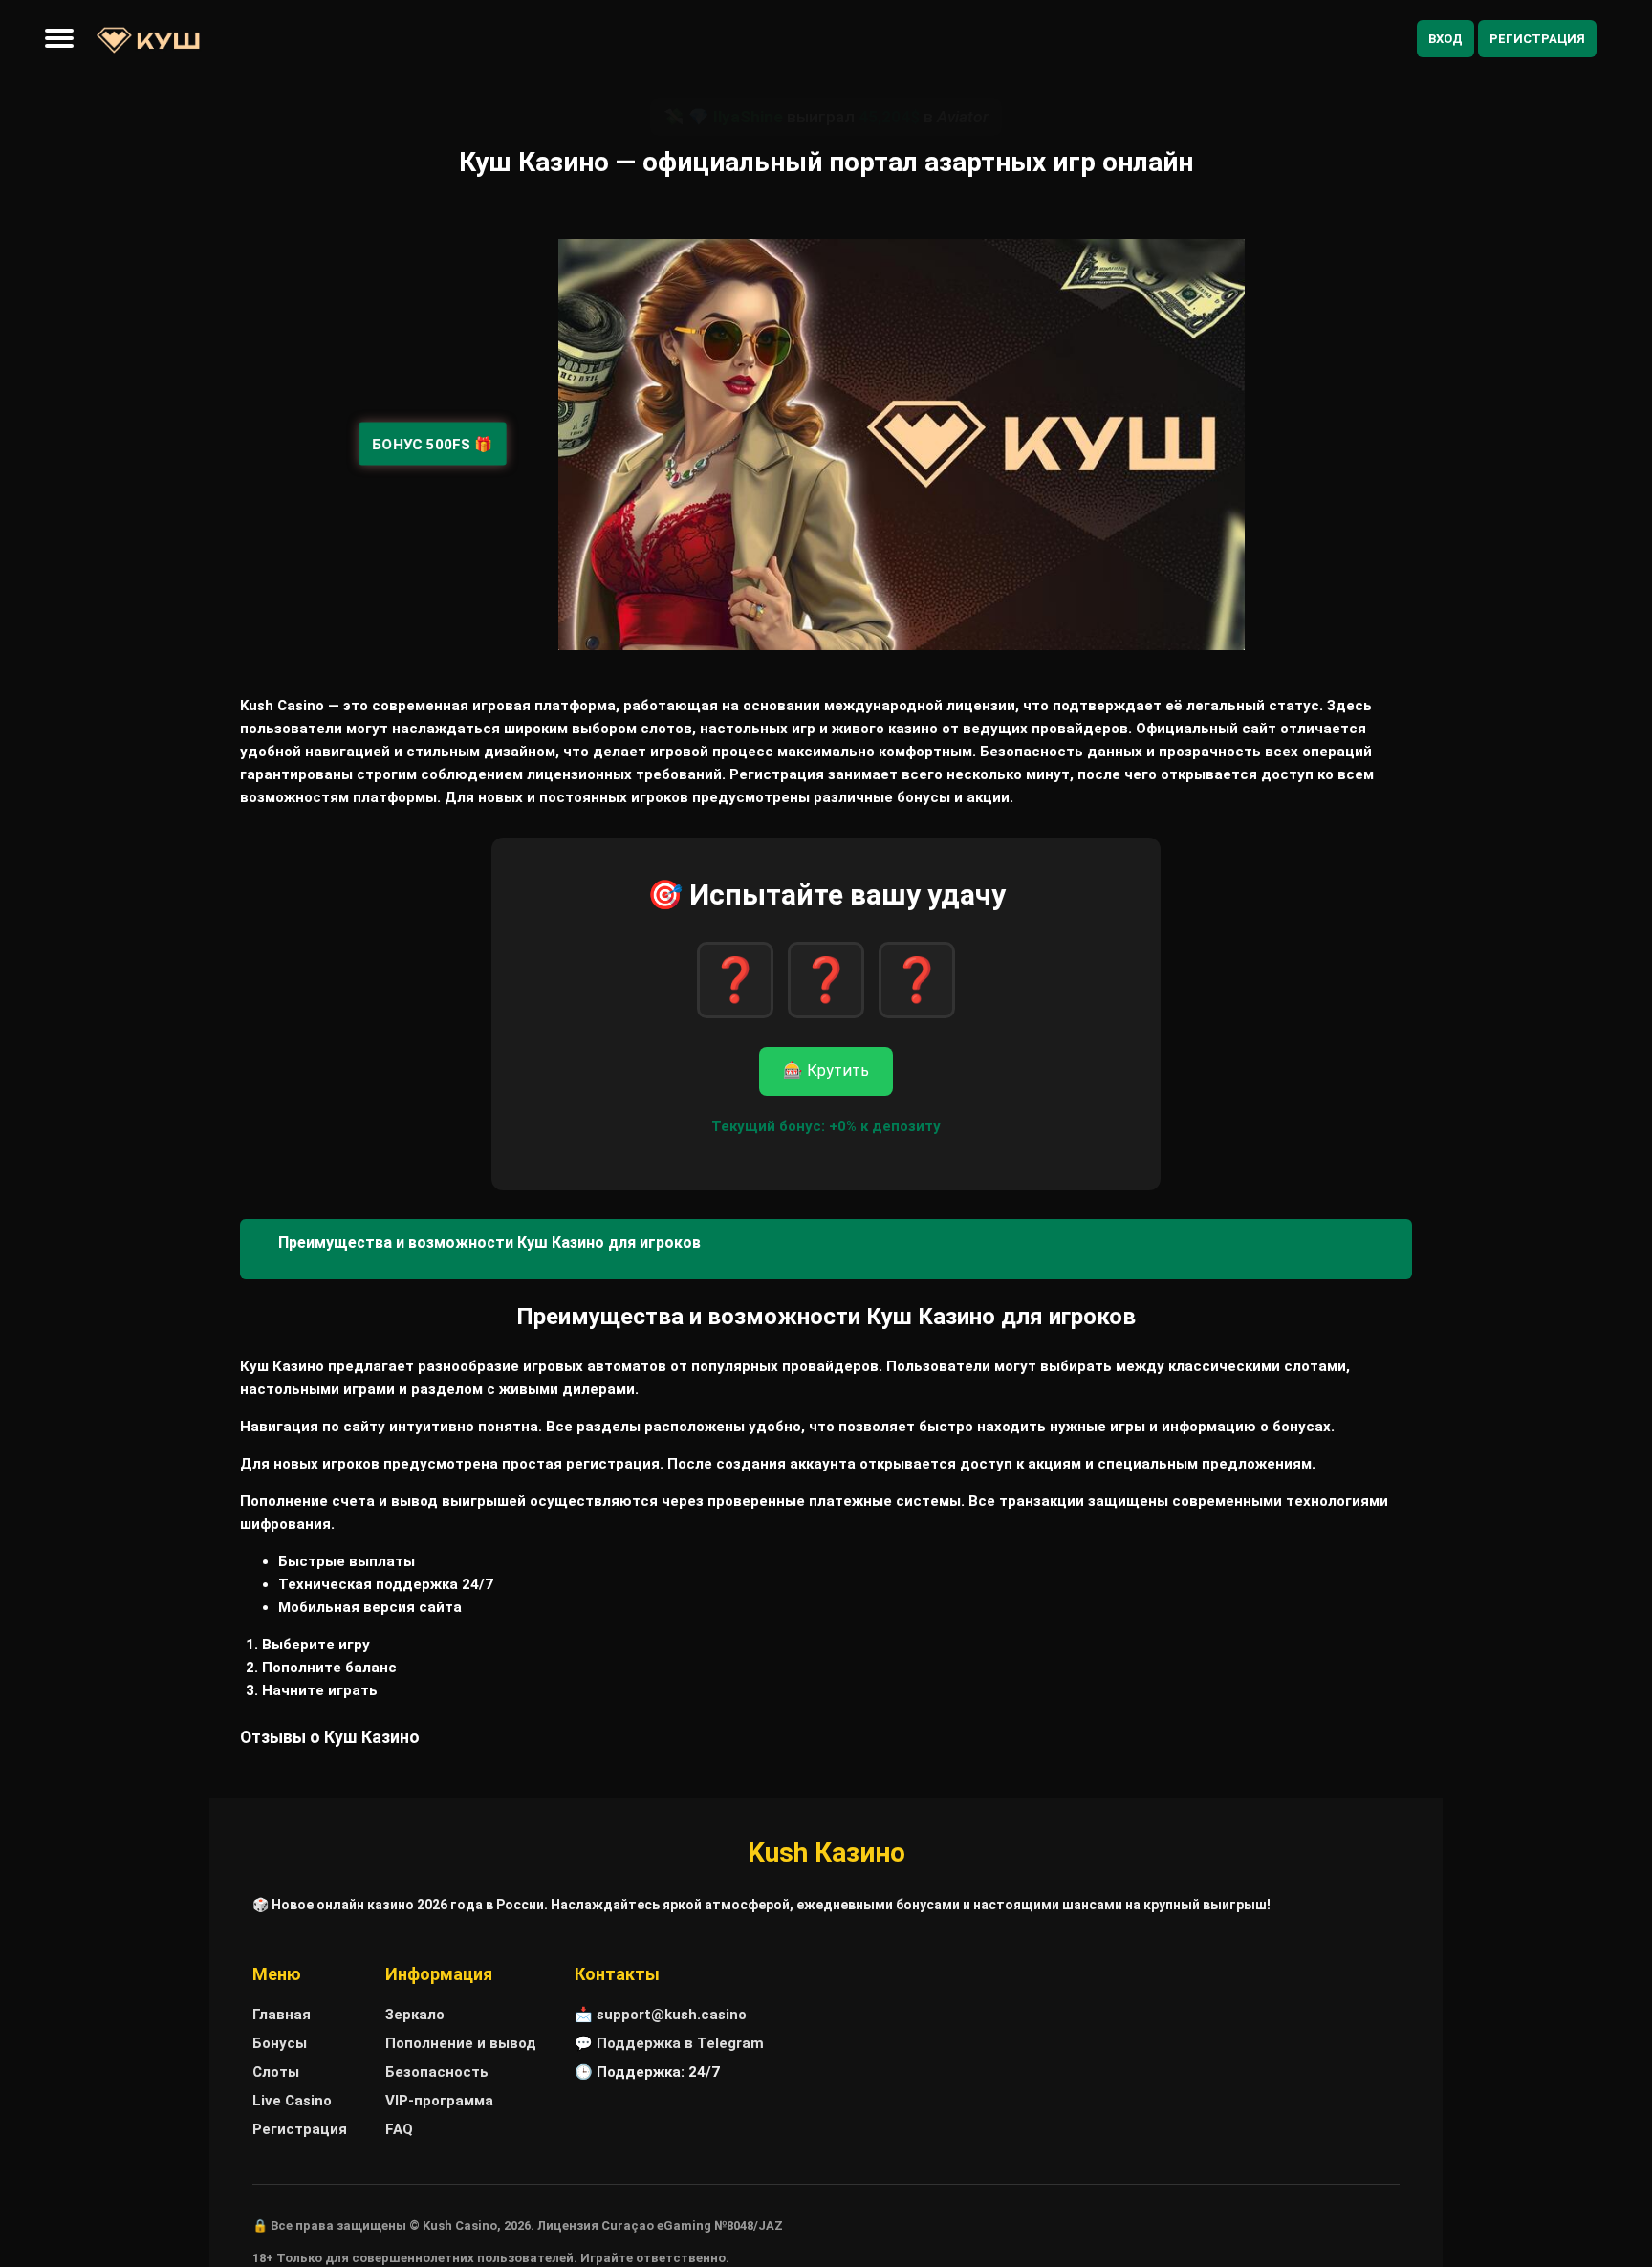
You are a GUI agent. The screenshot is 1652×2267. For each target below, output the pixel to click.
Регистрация (1537, 39)
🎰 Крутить (826, 1070)
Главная (282, 2015)
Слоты (276, 2072)
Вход (1445, 39)
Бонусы (280, 2043)
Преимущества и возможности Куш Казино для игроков (489, 1242)
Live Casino (292, 2101)
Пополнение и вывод (461, 2043)
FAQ (399, 2129)
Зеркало (415, 2015)
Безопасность (437, 2072)
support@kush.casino (672, 2015)
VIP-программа (439, 2101)
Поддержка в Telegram (680, 2043)
